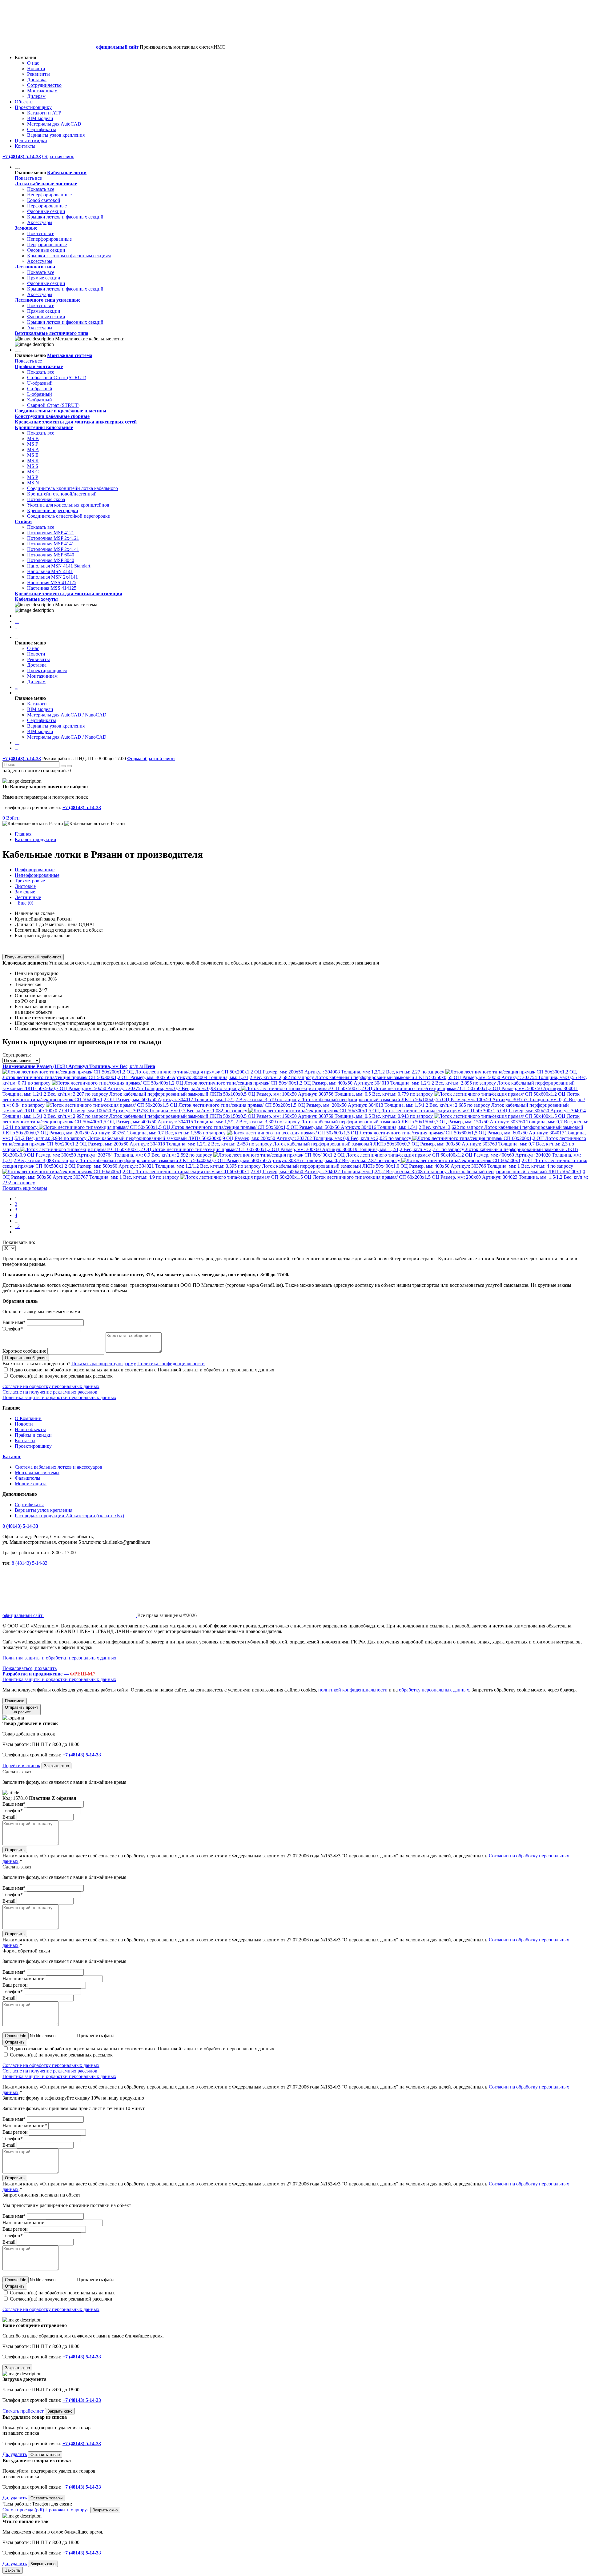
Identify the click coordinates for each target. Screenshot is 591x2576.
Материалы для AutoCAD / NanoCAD (67, 715)
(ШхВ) (52, 1066)
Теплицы (16, 628)
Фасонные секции (46, 211)
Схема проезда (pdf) (23, 2510)
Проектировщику (33, 107)
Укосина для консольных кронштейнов (68, 505)
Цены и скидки (31, 140)
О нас (33, 63)
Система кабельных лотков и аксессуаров (58, 1467)
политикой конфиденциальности (353, 1690)
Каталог (12, 1457)
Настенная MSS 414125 (52, 588)
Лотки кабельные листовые (46, 184)
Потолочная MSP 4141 (51, 544)
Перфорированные (47, 206)
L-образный (40, 394)
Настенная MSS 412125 (52, 582)
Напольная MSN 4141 (50, 571)
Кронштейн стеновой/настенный (62, 494)
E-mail (9, 1817)
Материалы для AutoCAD (54, 124)
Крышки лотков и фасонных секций (65, 217)
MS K (33, 461)
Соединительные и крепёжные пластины (61, 411)
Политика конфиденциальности (171, 1364)
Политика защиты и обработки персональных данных (59, 1397)
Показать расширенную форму (104, 1364)
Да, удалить (15, 2454)
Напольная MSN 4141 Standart (59, 566)
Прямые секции (44, 278)
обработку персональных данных (434, 1690)
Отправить (15, 1850)
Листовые (25, 886)
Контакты (25, 146)
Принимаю (15, 1701)
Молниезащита (17, 623)
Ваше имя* (14, 1322)
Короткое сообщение (24, 1351)
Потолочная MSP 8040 (51, 560)
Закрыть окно (56, 1766)
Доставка (37, 80)
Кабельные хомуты (36, 599)
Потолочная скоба (46, 499)
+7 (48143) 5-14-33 (22, 758)
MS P (33, 477)
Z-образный (40, 400)
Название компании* (25, 2126)
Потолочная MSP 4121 (51, 533)
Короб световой (44, 200)
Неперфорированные (49, 195)
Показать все (28, 178)
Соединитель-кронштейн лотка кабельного (72, 488)
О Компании (28, 1418)
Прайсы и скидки (33, 1435)
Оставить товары (46, 2498)
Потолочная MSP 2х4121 (53, 538)
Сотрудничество (44, 85)
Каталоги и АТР (44, 113)
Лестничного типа (35, 267)
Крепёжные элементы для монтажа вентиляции (68, 594)
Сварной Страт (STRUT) (53, 405)
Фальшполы (17, 617)
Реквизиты (38, 74)
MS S (33, 466)
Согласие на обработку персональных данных (51, 1386)
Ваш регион (15, 1985)
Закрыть (13, 2570)
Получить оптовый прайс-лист (33, 957)
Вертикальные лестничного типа (52, 333)
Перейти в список (21, 1765)
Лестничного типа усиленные (48, 300)
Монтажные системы (37, 1473)
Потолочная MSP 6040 (51, 555)
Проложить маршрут (67, 2510)
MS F (33, 444)
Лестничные (28, 897)
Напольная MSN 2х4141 (52, 577)
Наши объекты (30, 1429)
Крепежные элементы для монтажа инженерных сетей (76, 422)
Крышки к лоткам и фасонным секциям (69, 256)
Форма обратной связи (151, 758)
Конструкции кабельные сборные (52, 416)
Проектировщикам (47, 670)
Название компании (24, 1978)
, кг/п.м (132, 1066)
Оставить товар (45, 2455)
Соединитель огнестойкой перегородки (69, 516)
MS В (33, 438)
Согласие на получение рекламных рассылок (50, 1392)
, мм (105, 1066)
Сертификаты (42, 129)
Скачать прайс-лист (23, 2411)
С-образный (40, 389)
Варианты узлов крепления (56, 135)
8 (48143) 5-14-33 (20, 1526)
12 (17, 1226)
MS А (33, 449)
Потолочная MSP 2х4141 (53, 549)
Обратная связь (58, 156)
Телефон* (13, 1329)
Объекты (24, 102)
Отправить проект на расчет (22, 1710)
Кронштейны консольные (44, 427)
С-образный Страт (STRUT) (57, 377)
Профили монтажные (39, 366)
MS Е (33, 455)
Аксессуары (40, 222)
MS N (33, 483)
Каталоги (37, 704)
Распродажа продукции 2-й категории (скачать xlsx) (69, 1516)
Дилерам (36, 96)
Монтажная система (70, 355)
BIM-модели (40, 118)
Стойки (23, 522)
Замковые (26, 228)
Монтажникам (42, 91)
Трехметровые (30, 881)
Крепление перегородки (53, 510)
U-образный (40, 383)
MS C (33, 472)
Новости (36, 68)
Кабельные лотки (67, 173)
